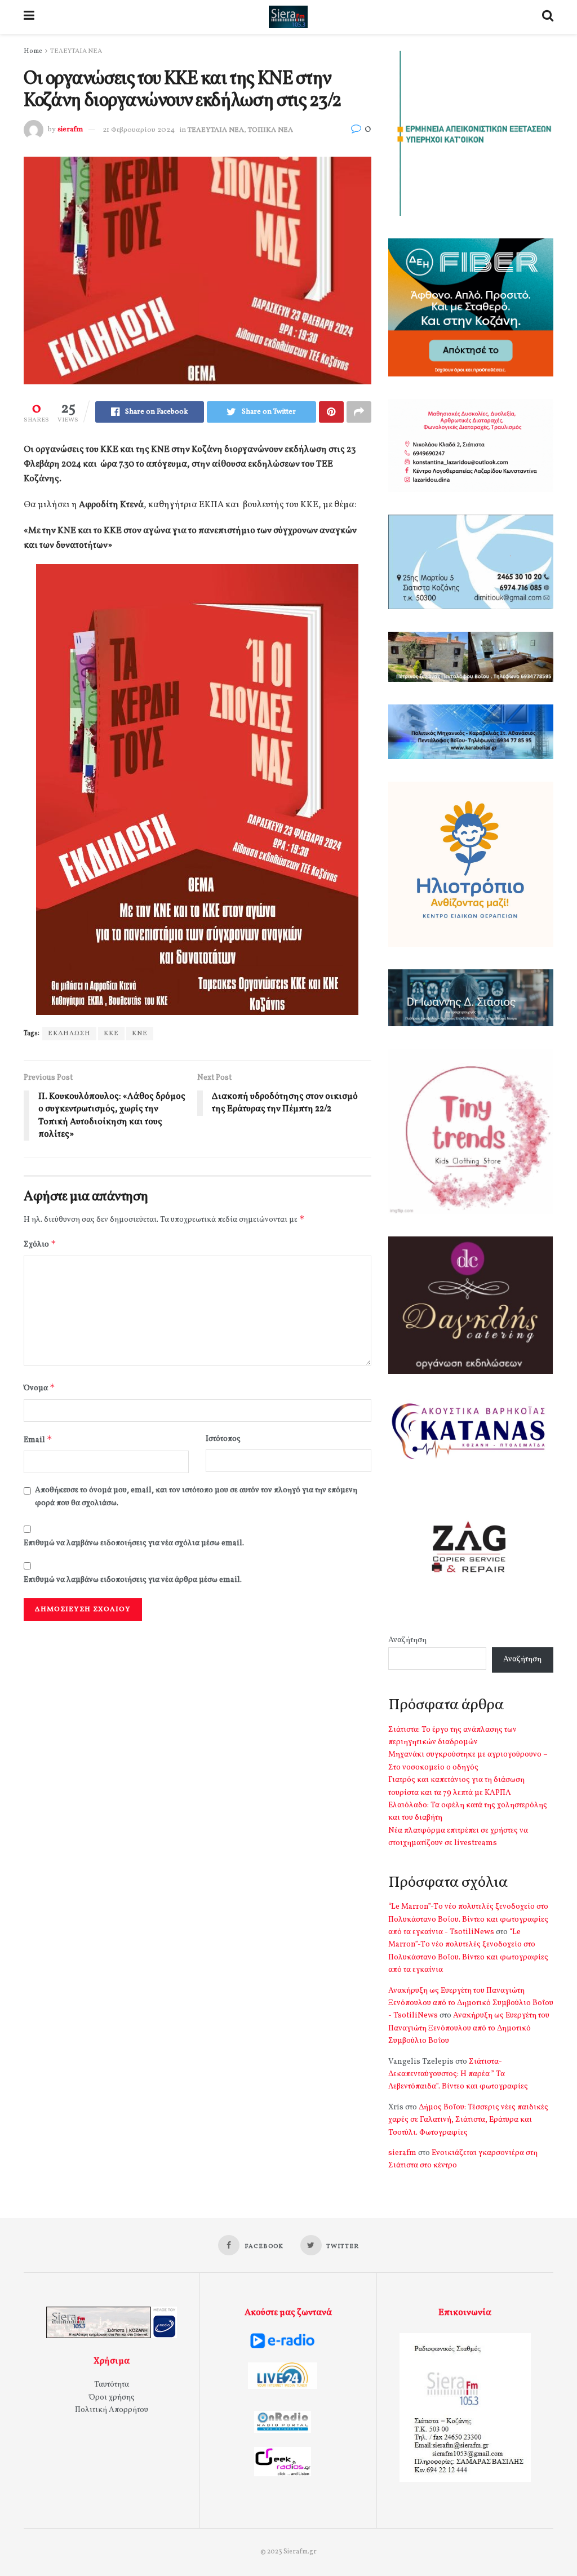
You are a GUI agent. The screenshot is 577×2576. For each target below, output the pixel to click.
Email (38, 1440)
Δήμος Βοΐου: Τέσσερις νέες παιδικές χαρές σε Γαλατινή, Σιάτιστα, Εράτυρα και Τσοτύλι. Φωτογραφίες (468, 2120)
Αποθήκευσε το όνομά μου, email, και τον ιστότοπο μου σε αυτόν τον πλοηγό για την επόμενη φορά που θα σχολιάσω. (196, 1497)
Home (33, 51)
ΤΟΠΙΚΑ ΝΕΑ (270, 130)
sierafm (70, 130)
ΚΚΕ (111, 1034)
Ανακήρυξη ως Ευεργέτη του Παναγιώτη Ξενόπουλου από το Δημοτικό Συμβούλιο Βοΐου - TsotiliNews (471, 2003)
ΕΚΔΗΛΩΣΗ (69, 1034)
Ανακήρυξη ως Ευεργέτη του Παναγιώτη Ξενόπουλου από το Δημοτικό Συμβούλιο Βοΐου (469, 2028)
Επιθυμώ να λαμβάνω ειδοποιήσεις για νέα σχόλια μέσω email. (134, 1543)
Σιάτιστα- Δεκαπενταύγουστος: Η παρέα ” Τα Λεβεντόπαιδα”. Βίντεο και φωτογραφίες (458, 2074)
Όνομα (39, 1388)
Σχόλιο (40, 1244)
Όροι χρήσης (112, 2398)
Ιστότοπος (223, 1439)
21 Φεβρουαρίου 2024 (139, 130)
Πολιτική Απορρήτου (112, 2410)
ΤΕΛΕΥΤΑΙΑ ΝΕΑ (76, 51)
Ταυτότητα (112, 2385)
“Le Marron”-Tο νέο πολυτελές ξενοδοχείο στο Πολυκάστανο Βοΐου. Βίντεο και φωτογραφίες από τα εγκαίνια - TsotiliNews (468, 1919)
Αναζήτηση (407, 1640)
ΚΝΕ (140, 1034)
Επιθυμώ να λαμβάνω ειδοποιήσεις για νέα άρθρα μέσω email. (133, 1580)
